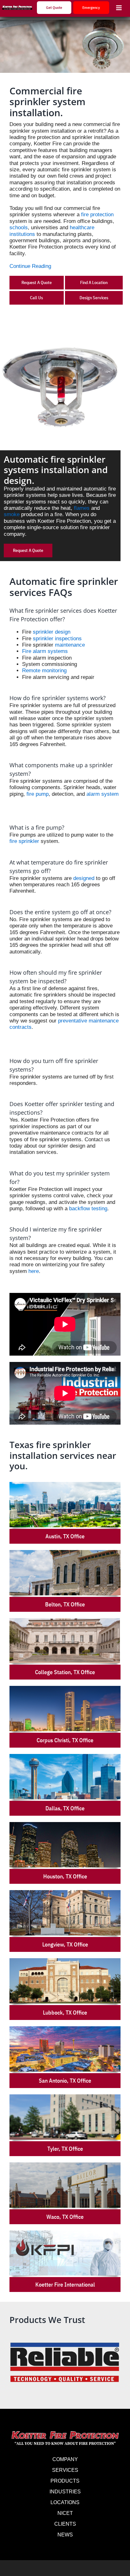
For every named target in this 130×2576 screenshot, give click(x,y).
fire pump (38, 794)
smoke (12, 514)
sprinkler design (52, 632)
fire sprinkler (24, 841)
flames (82, 508)
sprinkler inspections (57, 639)
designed (84, 878)
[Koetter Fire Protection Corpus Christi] (17, 8)
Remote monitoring (44, 671)
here (34, 1271)
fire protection (97, 215)
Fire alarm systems (45, 651)
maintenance (70, 645)
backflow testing (88, 1209)
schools (19, 228)
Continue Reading (30, 266)
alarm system (103, 794)
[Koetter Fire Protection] (65, 2432)
